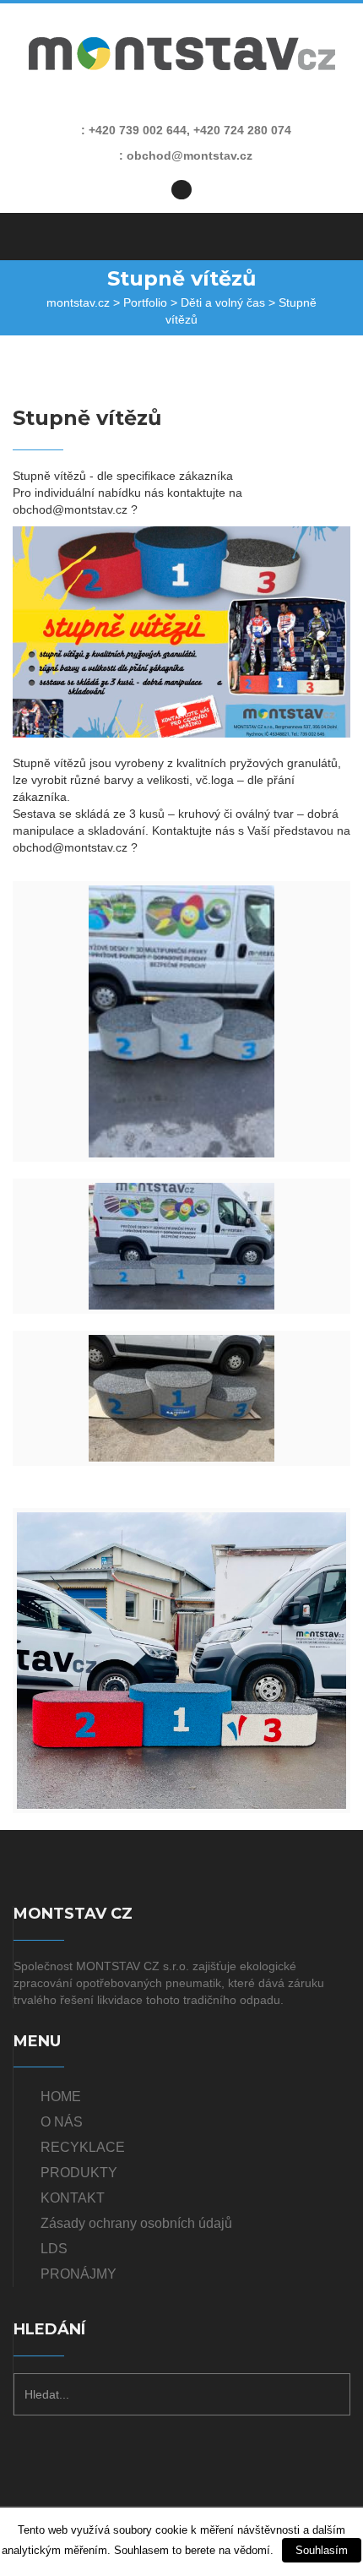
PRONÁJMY (79, 2274)
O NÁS (62, 2122)
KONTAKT (73, 2198)
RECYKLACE (83, 2147)
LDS (54, 2249)
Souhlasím (322, 2550)
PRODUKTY (79, 2173)
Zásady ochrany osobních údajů (136, 2223)
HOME (61, 2097)
